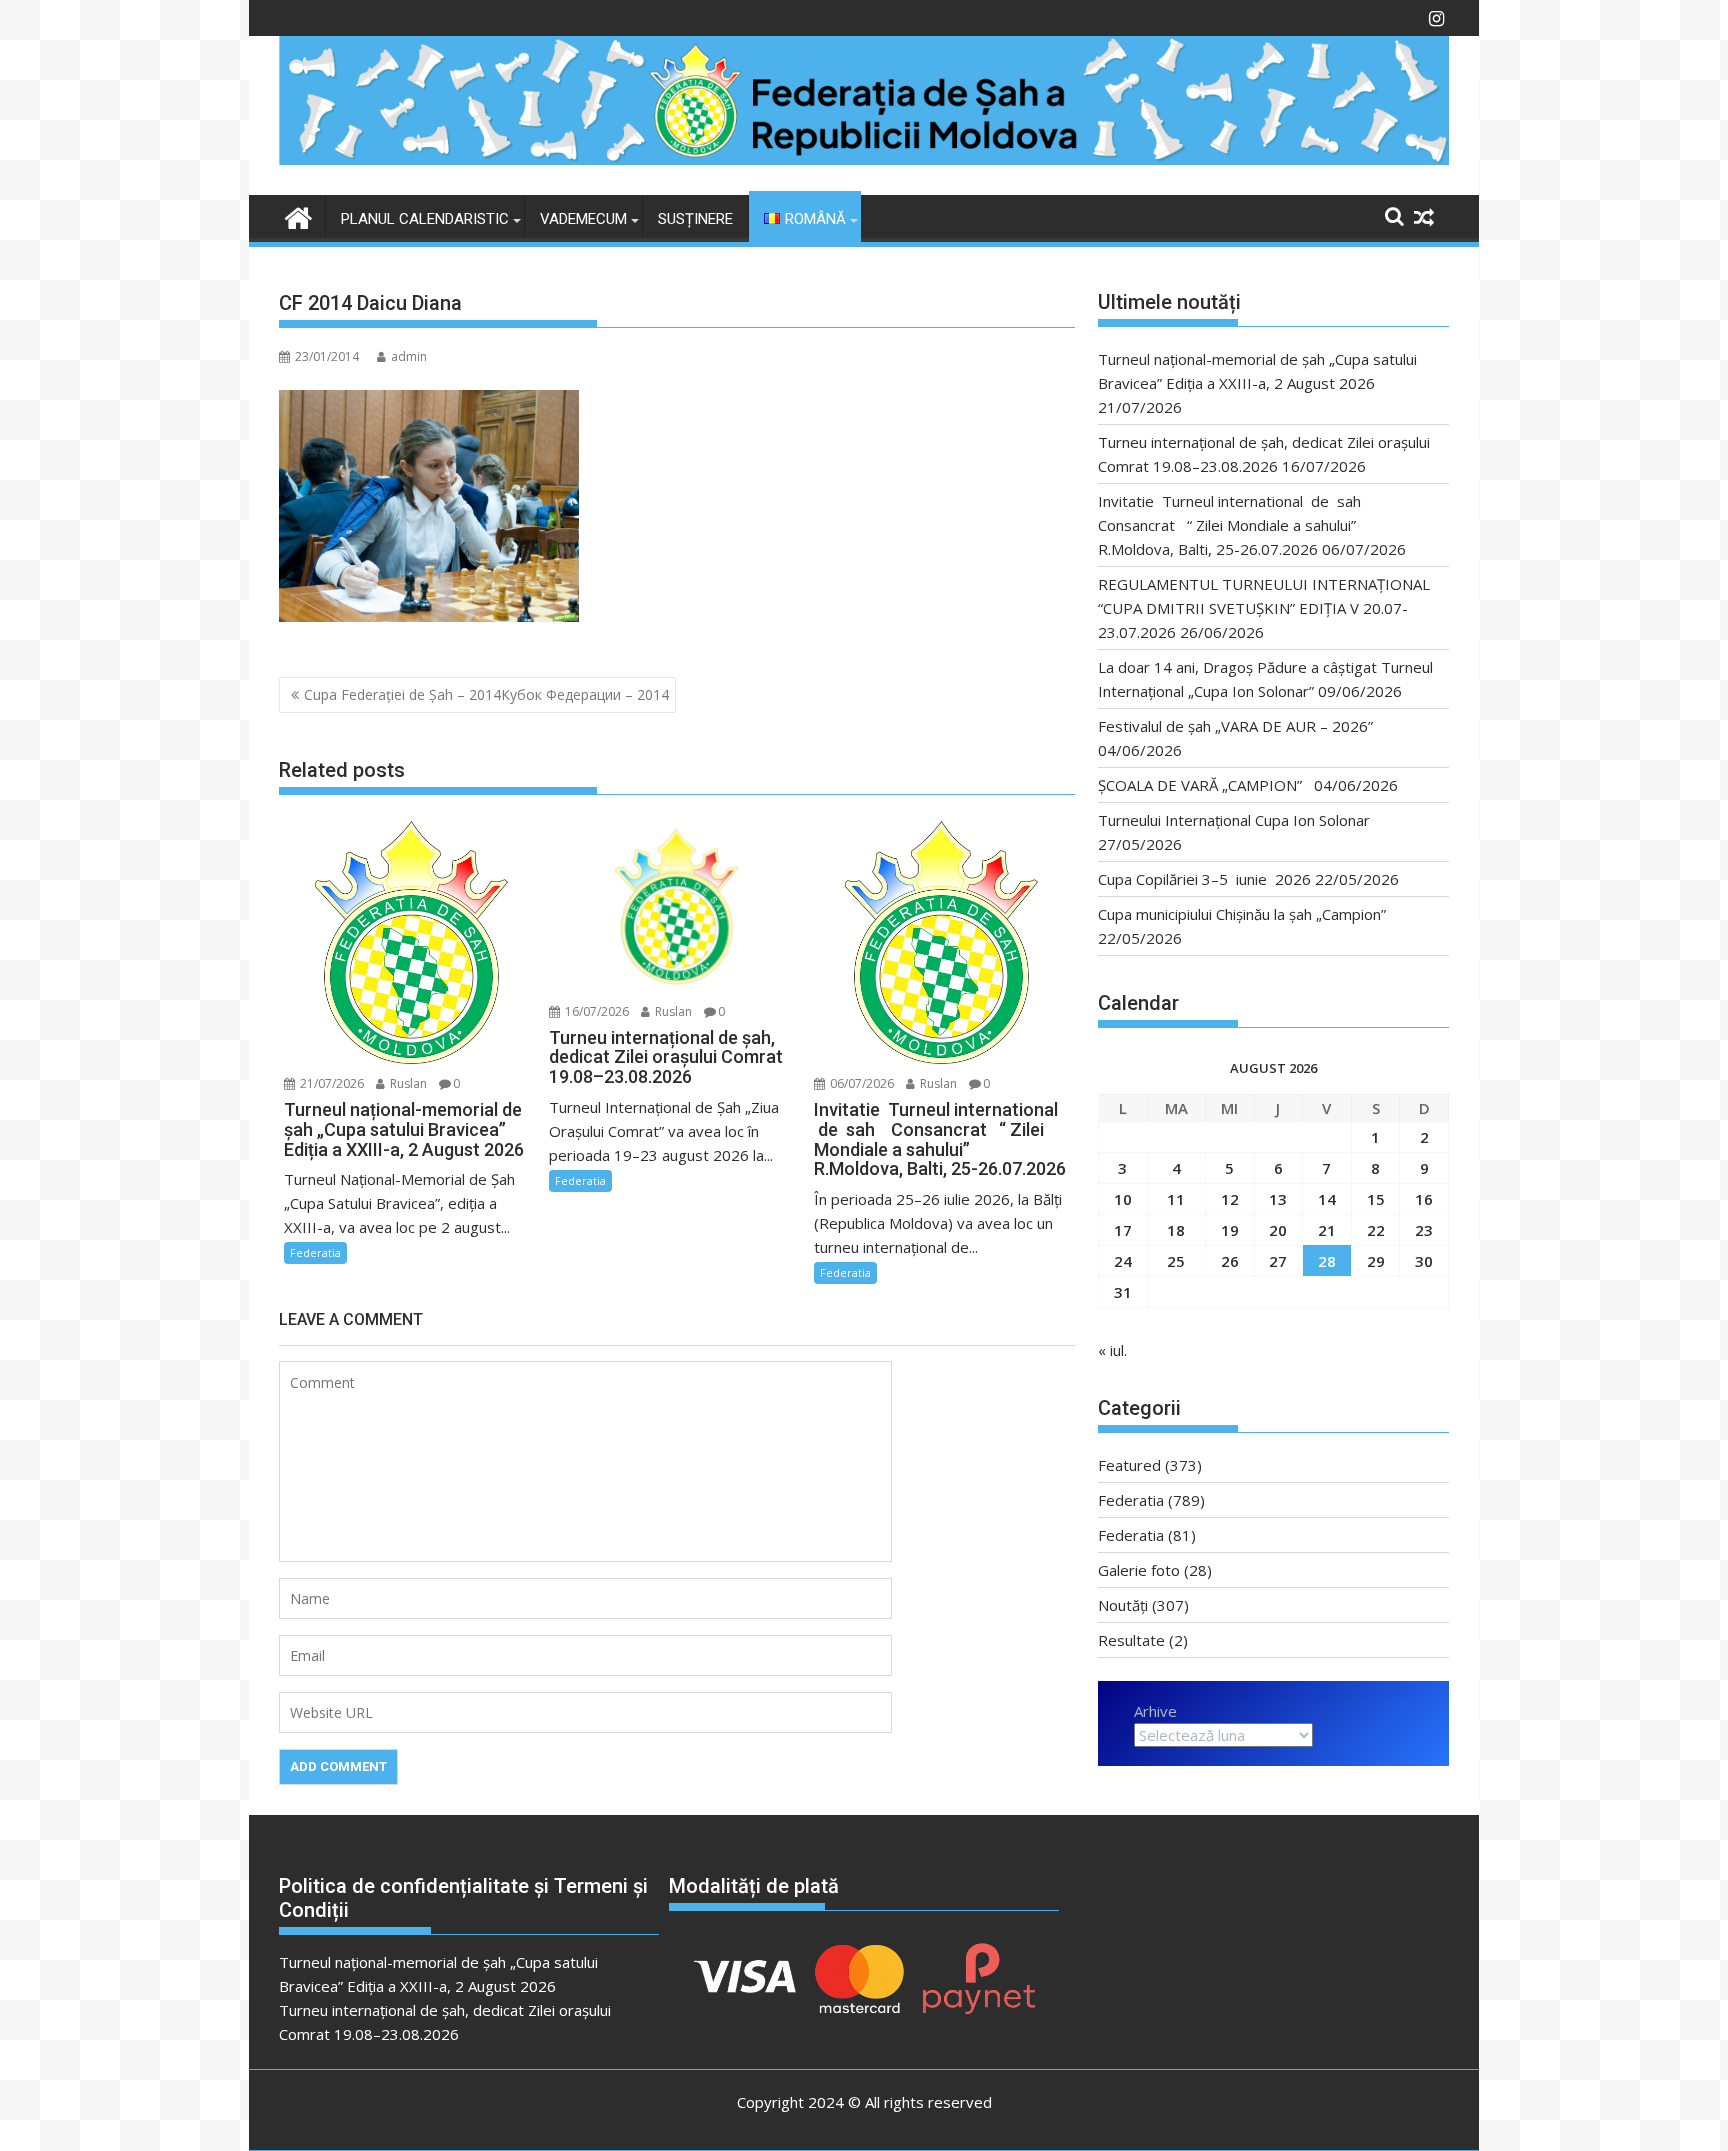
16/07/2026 (595, 1011)
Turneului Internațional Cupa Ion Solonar (1234, 820)
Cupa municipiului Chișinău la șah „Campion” (1242, 914)
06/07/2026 (860, 1083)
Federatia (315, 1252)
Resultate (1131, 1640)
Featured (1129, 1465)
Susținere (695, 219)
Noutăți (1123, 1605)
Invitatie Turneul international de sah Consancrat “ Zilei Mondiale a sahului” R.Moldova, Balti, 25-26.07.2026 (1235, 525)
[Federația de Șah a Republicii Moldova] (864, 159)
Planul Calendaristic (425, 219)
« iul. (1112, 1350)
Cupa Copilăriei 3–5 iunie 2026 (1204, 879)
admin (409, 356)
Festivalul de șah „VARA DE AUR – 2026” (1235, 726)
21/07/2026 (330, 1083)
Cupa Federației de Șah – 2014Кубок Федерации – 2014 (486, 694)
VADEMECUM (583, 219)
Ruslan (407, 1083)
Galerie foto (1139, 1570)
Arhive (1155, 1711)
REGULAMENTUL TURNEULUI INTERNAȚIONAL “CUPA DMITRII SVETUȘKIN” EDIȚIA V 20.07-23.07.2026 (1264, 608)
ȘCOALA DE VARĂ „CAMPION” (1204, 785)
